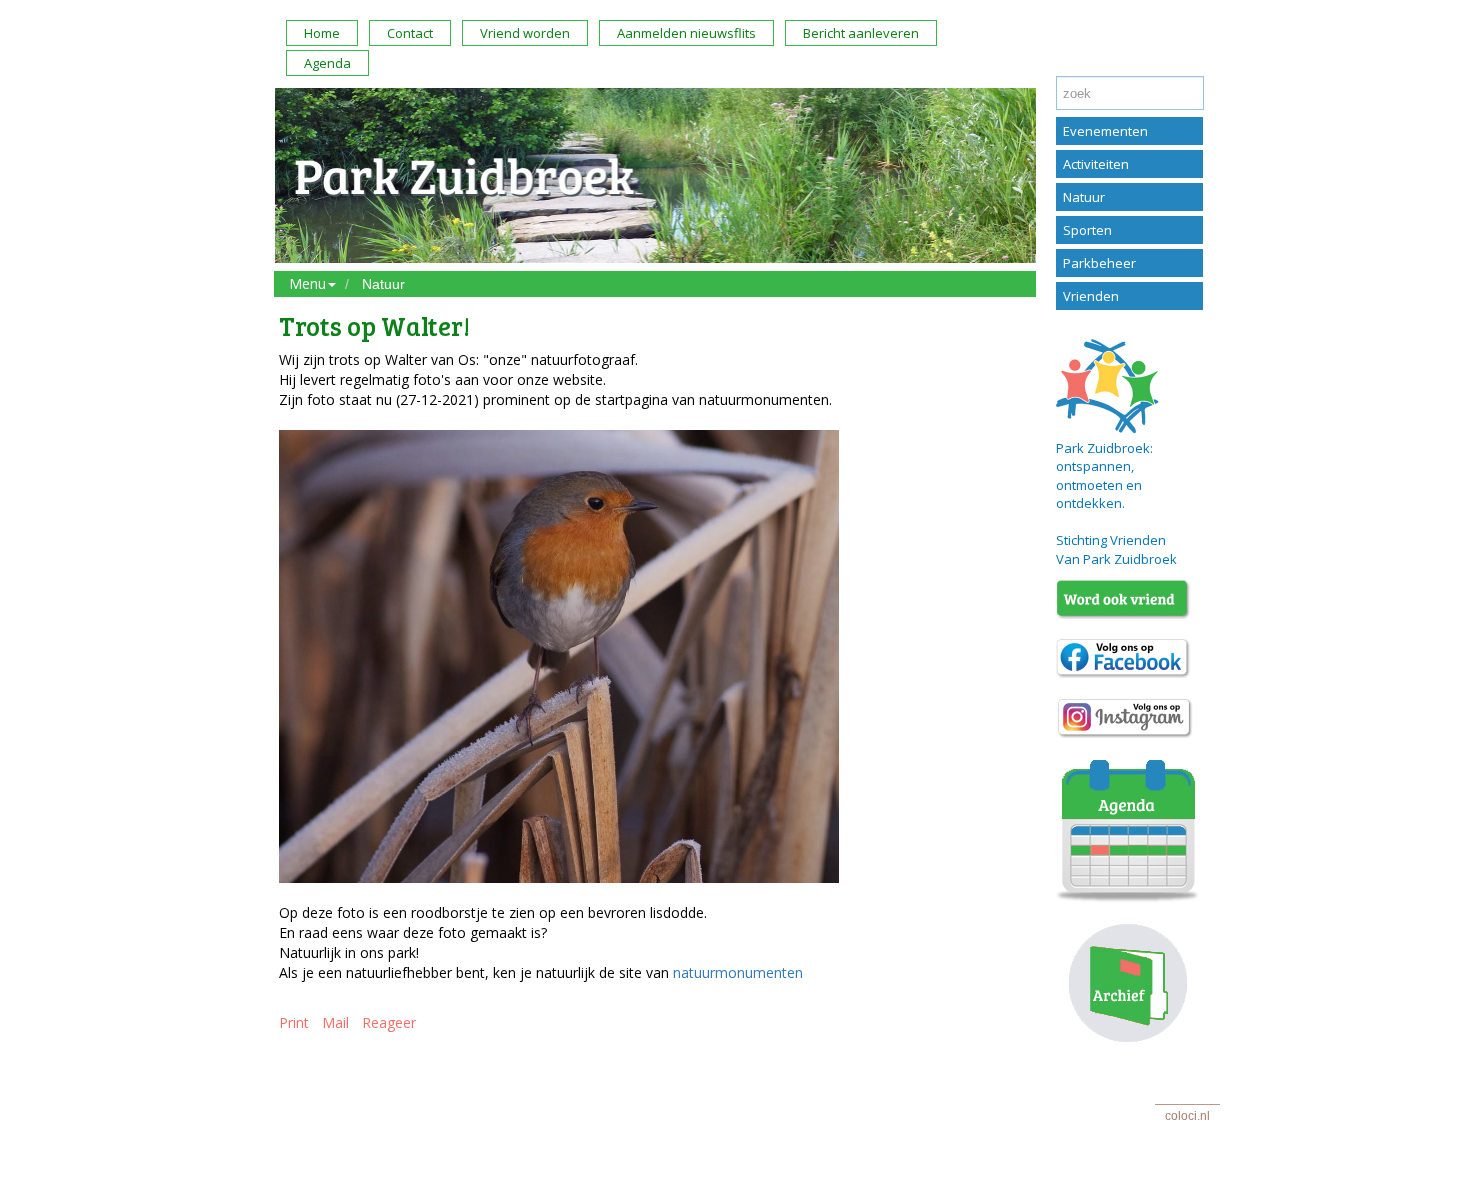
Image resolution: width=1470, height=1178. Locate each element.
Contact (410, 33)
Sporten (1087, 230)
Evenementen (1105, 131)
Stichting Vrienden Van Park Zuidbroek (1116, 549)
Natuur (383, 284)
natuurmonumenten (738, 972)
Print (294, 1022)
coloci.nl (1187, 1116)
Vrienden (1091, 296)
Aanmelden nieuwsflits (686, 33)
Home (322, 33)
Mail (335, 1022)
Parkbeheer (1099, 263)
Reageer (389, 1022)
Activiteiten (1096, 164)
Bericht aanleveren (861, 33)
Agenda (327, 63)
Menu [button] (307, 283)
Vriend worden (525, 33)
